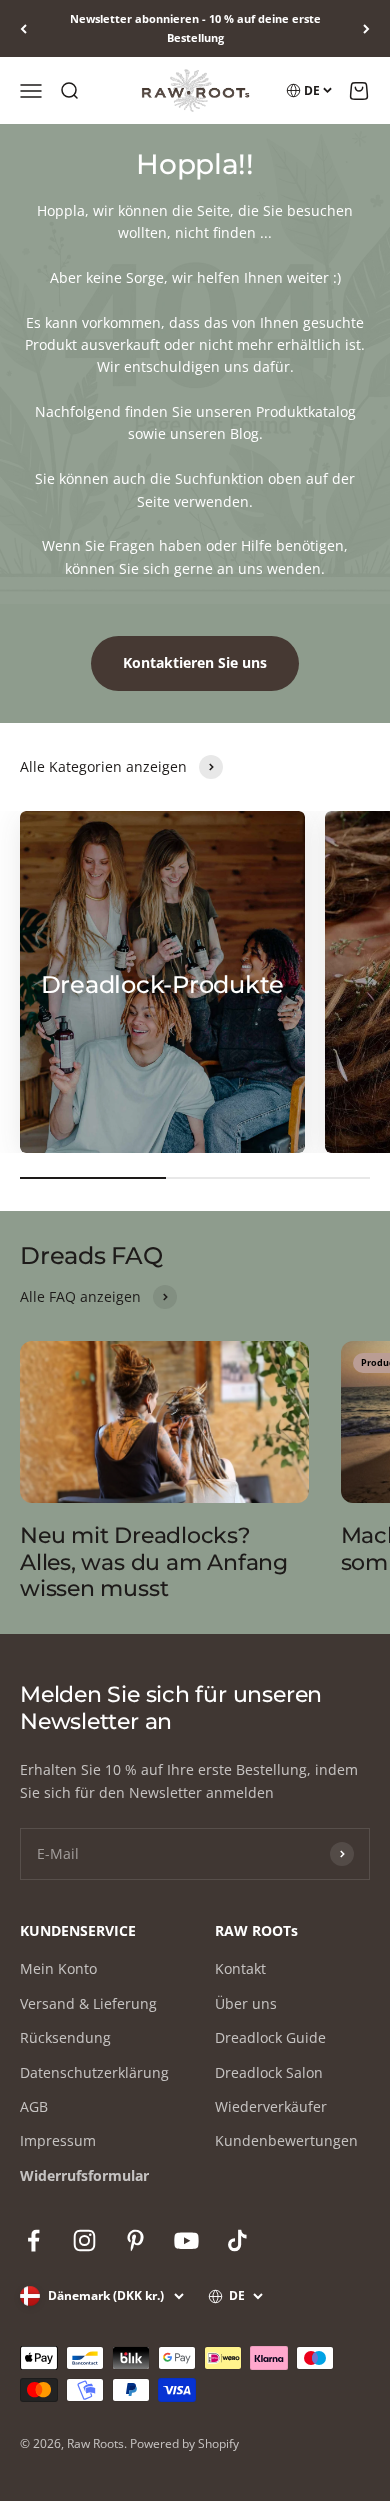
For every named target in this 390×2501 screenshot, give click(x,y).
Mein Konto (58, 1968)
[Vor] (366, 28)
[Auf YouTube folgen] (186, 2240)
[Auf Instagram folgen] (84, 2240)
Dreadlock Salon (269, 2072)
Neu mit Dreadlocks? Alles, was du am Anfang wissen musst (154, 1562)
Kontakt (240, 1968)
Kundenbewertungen (286, 2140)
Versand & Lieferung (88, 2003)
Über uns (246, 2003)
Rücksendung (65, 2037)
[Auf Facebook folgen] (33, 2240)
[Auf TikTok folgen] (237, 2240)
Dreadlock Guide (270, 2037)
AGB (34, 2106)
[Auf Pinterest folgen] (135, 2240)
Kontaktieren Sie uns (195, 662)
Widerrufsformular (84, 2175)
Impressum (58, 2140)
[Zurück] (23, 28)
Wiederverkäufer (271, 2106)
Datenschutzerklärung (94, 2072)
